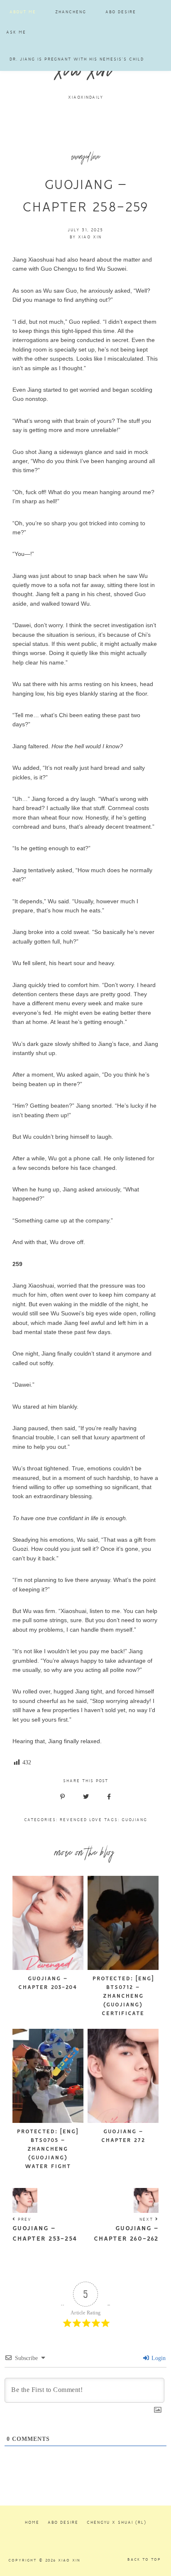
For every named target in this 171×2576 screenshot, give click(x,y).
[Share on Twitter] (86, 1797)
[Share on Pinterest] (62, 1797)
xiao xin (86, 73)
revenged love (86, 158)
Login (158, 2358)
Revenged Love (81, 1820)
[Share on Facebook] (109, 1797)
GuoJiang (134, 1820)
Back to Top (144, 2559)
